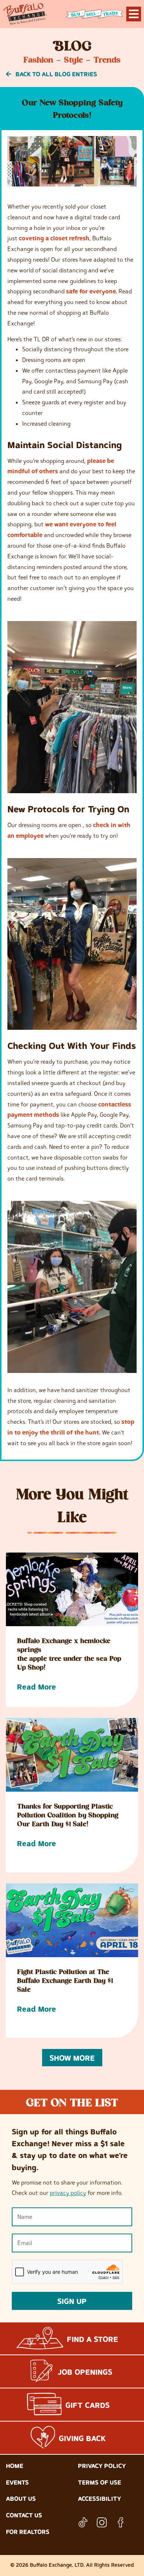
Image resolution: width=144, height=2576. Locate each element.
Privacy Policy (102, 2466)
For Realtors (28, 2532)
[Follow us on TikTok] (83, 2522)
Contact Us (24, 2515)
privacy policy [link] (68, 2193)
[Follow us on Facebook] (121, 2522)
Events (17, 2482)
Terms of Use (100, 2482)
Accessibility (100, 2499)
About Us (21, 2499)
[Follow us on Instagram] (102, 2522)
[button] (72, 2058)
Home (15, 2466)
